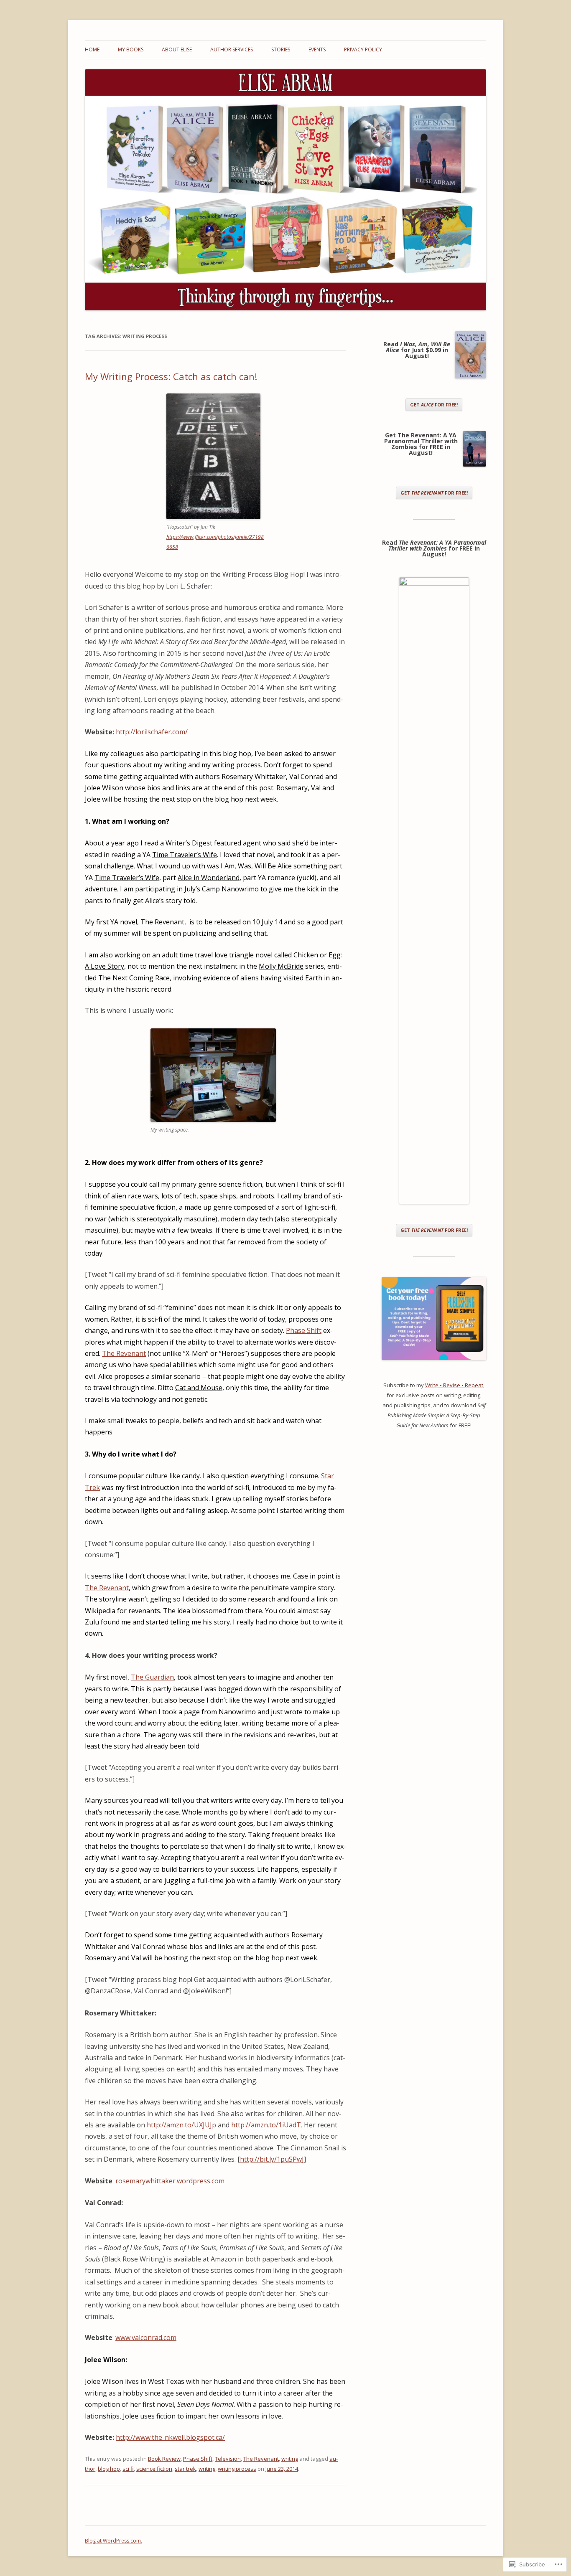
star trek (185, 2469)
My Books (131, 49)
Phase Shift (304, 1330)
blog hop (109, 2469)
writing (290, 2459)
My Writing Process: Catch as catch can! (171, 376)
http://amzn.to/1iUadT (266, 2125)
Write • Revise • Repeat (454, 1385)
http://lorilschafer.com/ (152, 732)
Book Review (164, 2459)
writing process (237, 2469)
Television (228, 2459)
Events (317, 49)
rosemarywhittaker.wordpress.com (170, 2181)
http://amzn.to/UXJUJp (181, 2125)
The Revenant (124, 1353)
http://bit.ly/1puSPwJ (272, 2159)
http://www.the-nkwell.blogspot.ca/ (170, 2437)
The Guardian (152, 1677)
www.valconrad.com (146, 2337)
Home (92, 49)
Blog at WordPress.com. (113, 2541)
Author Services (232, 49)
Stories (281, 49)
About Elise (177, 49)
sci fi (128, 2469)
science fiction (154, 2469)
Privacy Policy (363, 49)
